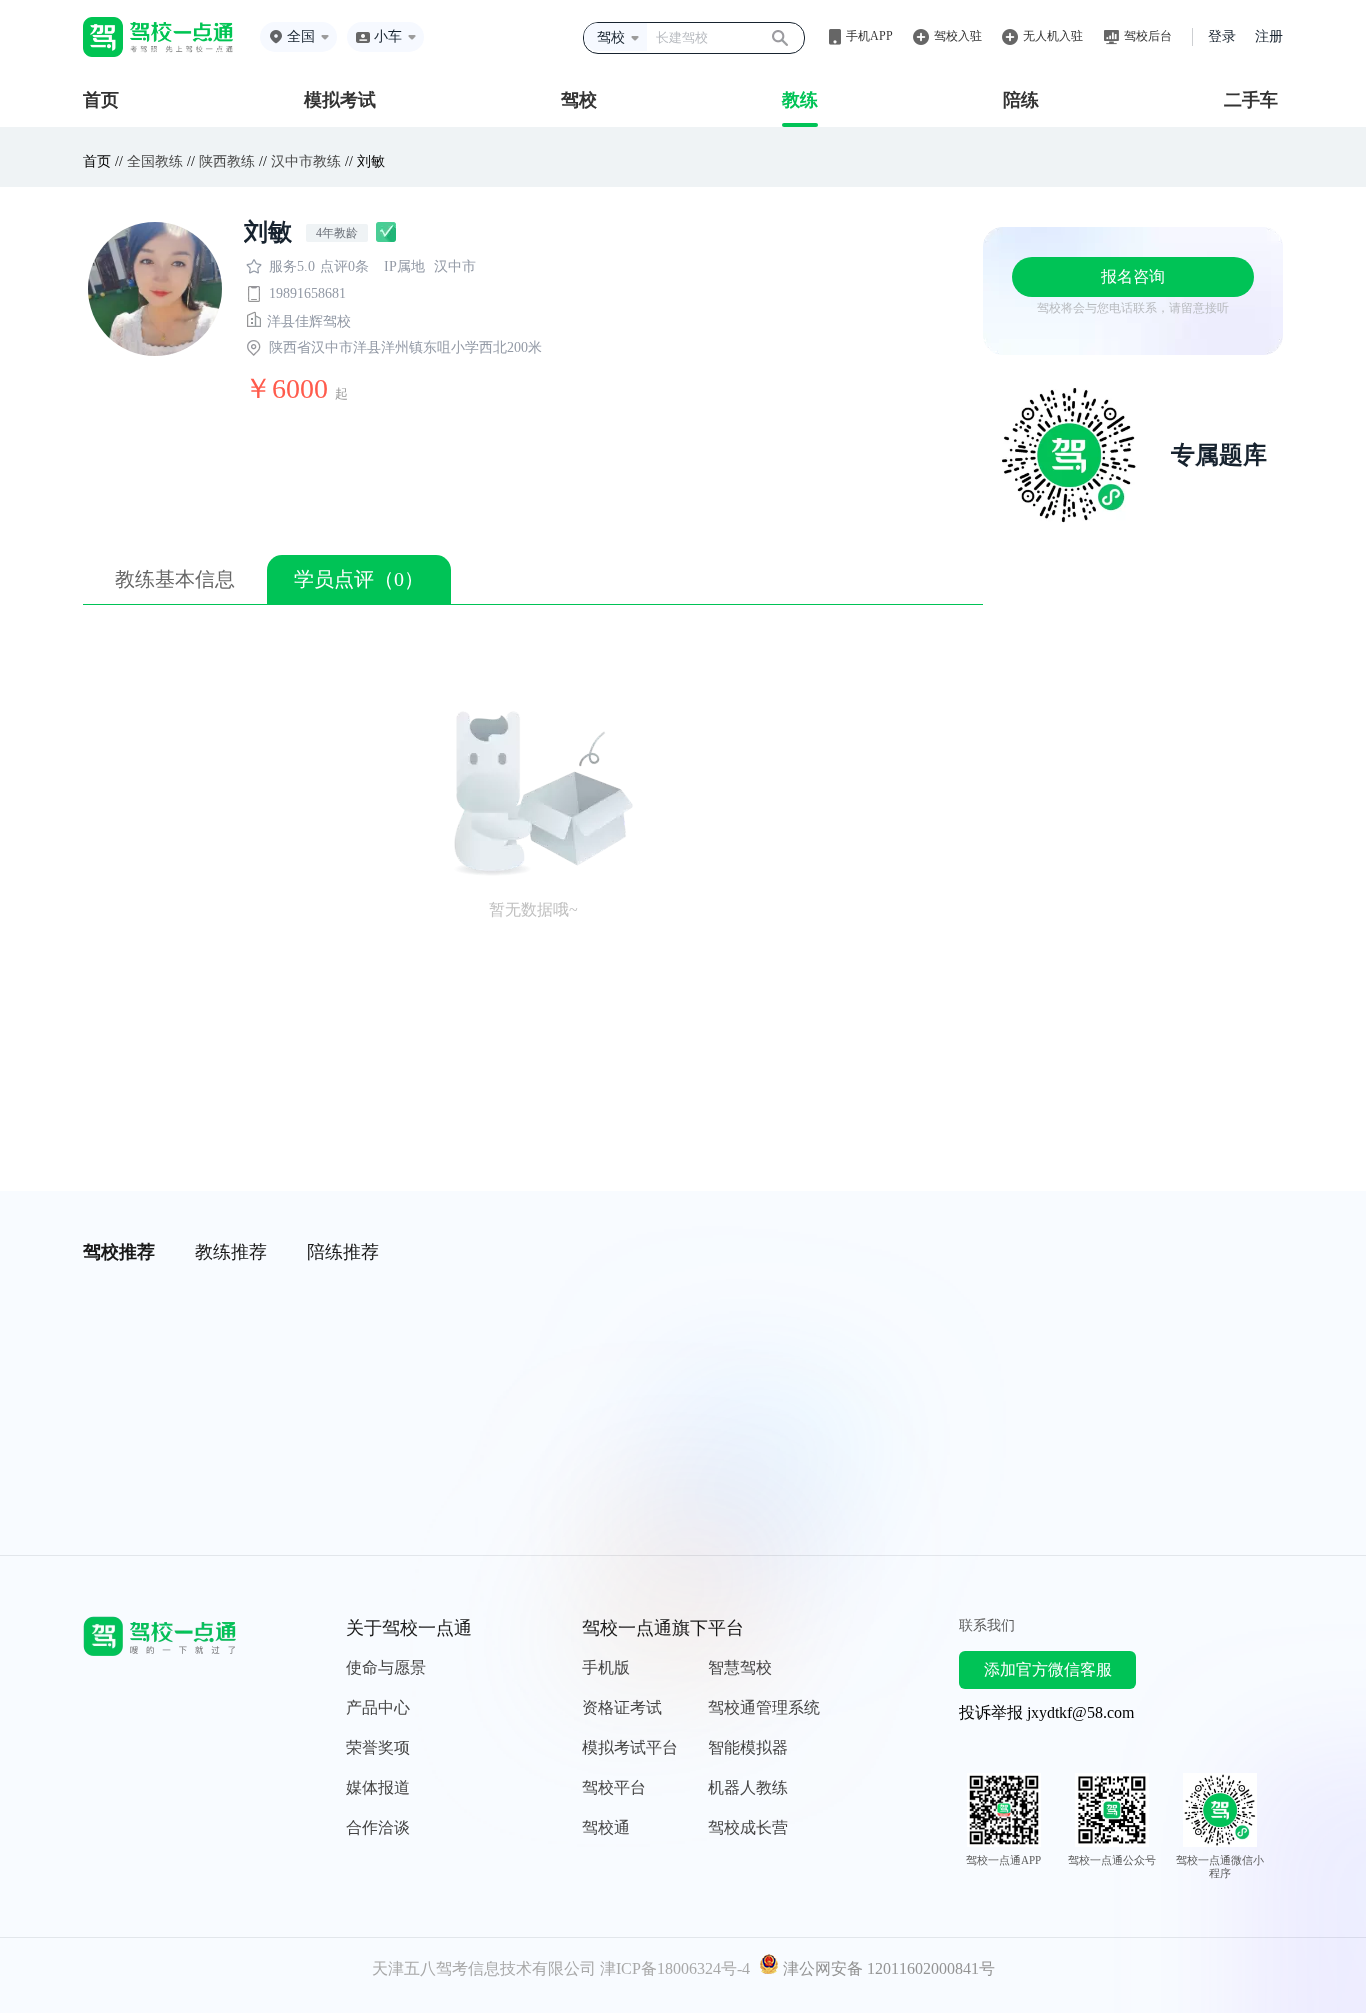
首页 (101, 100)
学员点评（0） (359, 579)
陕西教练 (227, 161)
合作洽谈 (378, 1827)
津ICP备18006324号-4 (675, 1968)
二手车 (1251, 100)
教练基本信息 (175, 579)
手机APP (869, 36)
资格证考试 (622, 1707)
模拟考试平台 (630, 1747)
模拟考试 (340, 100)
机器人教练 (748, 1787)
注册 (1269, 36)
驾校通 (606, 1827)
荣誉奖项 (378, 1747)
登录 (1222, 36)
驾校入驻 (958, 36)
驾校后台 (1148, 36)
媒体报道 (378, 1787)
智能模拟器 (748, 1747)
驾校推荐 (119, 1252)
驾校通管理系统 (764, 1707)
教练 (800, 100)
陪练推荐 (343, 1252)
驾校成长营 (748, 1827)
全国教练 (155, 161)
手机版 (606, 1667)
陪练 (1021, 100)
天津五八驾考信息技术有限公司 (484, 1968)
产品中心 (378, 1707)
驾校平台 (614, 1787)
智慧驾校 (740, 1667)
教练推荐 (231, 1252)
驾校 (579, 100)
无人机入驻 (1053, 36)
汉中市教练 (306, 161)
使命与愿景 (386, 1667)
